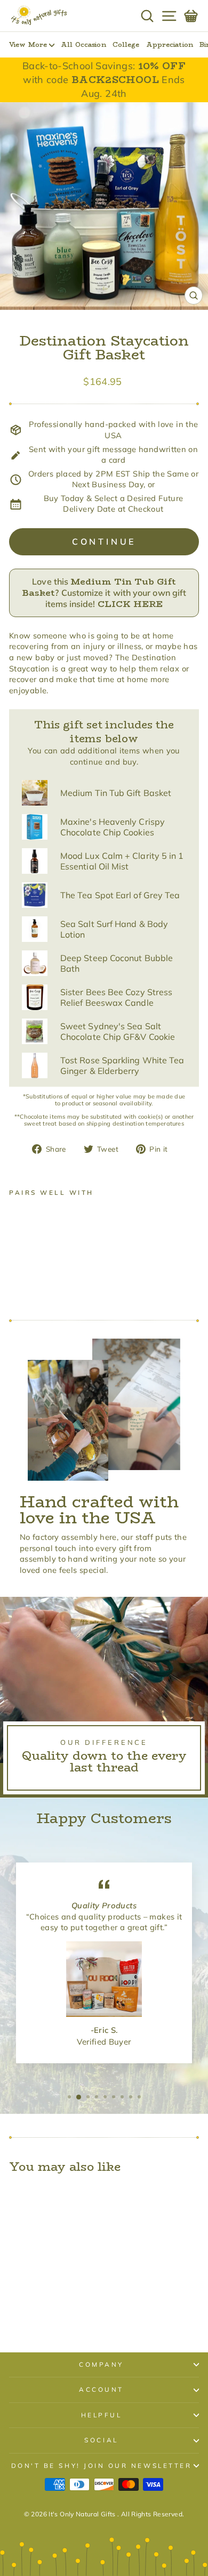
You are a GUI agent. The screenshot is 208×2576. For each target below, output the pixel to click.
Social (101, 2440)
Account (101, 2389)
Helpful (102, 2415)
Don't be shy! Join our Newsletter (102, 2466)
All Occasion (83, 44)
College (126, 44)
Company (101, 2364)
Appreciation (170, 44)
